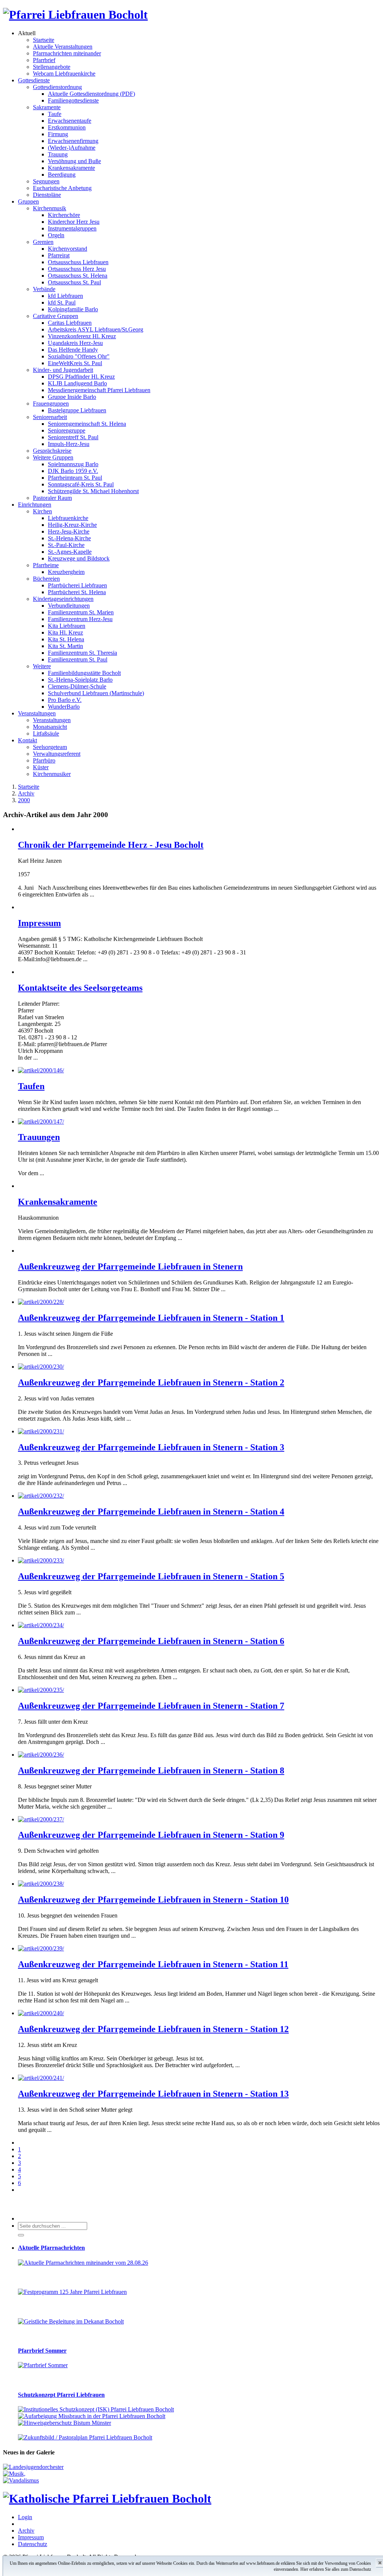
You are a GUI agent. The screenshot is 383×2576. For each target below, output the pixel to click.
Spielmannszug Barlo (73, 464)
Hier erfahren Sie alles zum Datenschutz (336, 2569)
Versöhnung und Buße (74, 161)
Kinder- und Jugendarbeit (63, 370)
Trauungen (39, 1137)
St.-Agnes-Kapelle (70, 552)
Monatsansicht (50, 727)
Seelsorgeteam (50, 747)
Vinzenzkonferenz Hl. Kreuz (82, 336)
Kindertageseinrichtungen (63, 599)
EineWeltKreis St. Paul (75, 363)
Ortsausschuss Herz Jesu (77, 269)
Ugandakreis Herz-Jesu (75, 343)
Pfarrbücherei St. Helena (77, 592)
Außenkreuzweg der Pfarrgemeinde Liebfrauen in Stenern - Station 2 (151, 1382)
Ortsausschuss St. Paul (74, 282)
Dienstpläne (47, 195)
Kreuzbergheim (66, 572)
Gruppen (28, 201)
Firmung (58, 134)
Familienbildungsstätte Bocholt (84, 673)
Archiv (26, 2531)
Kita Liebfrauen (67, 626)
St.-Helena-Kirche (69, 538)
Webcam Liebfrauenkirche (64, 74)
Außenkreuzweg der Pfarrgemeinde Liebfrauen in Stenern (130, 1266)
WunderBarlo (64, 707)
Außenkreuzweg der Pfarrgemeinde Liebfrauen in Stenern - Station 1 (151, 1318)
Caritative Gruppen (56, 316)
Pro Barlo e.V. (65, 700)
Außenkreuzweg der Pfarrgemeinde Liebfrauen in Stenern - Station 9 (151, 1835)
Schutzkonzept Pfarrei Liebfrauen (61, 2395)
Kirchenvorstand (68, 249)
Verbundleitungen (69, 606)
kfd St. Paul (62, 302)
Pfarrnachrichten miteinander (67, 53)
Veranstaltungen (37, 713)
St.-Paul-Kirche (66, 545)
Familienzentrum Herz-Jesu (80, 619)
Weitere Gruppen (53, 457)
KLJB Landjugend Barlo (77, 383)
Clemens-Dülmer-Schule (77, 686)
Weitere (42, 666)
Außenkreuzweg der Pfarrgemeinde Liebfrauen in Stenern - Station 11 (153, 1964)
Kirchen (42, 511)
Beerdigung (62, 175)
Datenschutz (33, 2544)
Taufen (31, 1086)
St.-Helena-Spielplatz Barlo (80, 680)
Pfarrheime (46, 565)
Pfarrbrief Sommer (42, 2351)
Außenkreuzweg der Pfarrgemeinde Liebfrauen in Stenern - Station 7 (151, 1706)
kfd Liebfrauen (65, 296)
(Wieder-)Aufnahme (72, 148)
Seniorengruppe (67, 430)
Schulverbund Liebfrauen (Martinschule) (96, 693)
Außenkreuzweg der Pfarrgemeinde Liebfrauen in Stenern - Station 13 (153, 2094)
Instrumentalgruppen (72, 228)
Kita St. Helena (66, 639)
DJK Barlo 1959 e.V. (73, 471)
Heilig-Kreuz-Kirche (72, 525)
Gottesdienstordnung (57, 87)
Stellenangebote (52, 67)
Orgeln (56, 235)
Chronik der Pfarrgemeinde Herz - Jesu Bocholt (111, 845)
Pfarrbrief (44, 60)
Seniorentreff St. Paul (73, 437)
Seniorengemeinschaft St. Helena (87, 424)
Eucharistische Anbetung (62, 188)
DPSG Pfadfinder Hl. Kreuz (81, 377)
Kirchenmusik (50, 208)
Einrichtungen (35, 505)
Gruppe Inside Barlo (72, 397)
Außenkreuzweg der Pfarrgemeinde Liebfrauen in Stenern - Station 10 (153, 1900)
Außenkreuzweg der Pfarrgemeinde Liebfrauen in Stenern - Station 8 (151, 1770)
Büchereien (46, 579)
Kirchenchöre (64, 215)
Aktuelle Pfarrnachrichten (51, 2248)
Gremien (43, 242)
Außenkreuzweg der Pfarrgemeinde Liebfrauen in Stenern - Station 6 (151, 1641)
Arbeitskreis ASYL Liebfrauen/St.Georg (96, 329)
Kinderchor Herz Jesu (74, 222)
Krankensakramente (71, 168)
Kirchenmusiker (52, 774)
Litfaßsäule (46, 734)
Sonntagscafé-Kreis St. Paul (81, 484)
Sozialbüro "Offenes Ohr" (79, 356)
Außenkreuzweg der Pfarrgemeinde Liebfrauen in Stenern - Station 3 (151, 1447)
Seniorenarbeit (50, 417)
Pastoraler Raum (52, 498)
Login (25, 2517)
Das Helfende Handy (73, 350)
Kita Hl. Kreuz (65, 632)
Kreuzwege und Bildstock (79, 558)
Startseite (44, 40)
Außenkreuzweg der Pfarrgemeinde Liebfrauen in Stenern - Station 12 (153, 2029)
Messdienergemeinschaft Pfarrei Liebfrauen (99, 390)
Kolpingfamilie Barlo (73, 309)
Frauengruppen (51, 404)
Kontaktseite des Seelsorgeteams (80, 988)
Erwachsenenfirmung (73, 141)
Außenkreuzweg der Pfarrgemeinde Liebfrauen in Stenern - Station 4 (151, 1512)
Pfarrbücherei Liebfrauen (77, 585)
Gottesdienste (34, 80)
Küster (41, 767)
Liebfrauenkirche (68, 518)
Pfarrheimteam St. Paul (75, 478)
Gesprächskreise (52, 451)
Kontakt (27, 740)
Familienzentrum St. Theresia (82, 653)
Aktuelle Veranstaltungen (63, 47)
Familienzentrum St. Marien (81, 612)
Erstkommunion (67, 127)
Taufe (55, 114)
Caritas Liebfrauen (70, 323)
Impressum (39, 923)
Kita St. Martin (65, 646)
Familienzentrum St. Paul (78, 659)
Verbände (44, 289)
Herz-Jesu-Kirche (69, 531)
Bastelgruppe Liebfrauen (77, 410)
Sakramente (47, 107)
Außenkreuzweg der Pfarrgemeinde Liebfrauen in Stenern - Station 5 (151, 1576)
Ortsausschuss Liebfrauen (78, 262)
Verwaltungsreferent (57, 754)
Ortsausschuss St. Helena (78, 276)
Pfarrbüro (44, 760)
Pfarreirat (59, 255)
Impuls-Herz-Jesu (69, 444)
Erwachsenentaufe (70, 121)
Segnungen (46, 181)
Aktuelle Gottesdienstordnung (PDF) (91, 94)
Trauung (58, 154)
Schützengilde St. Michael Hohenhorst (93, 491)
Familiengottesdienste (73, 100)
